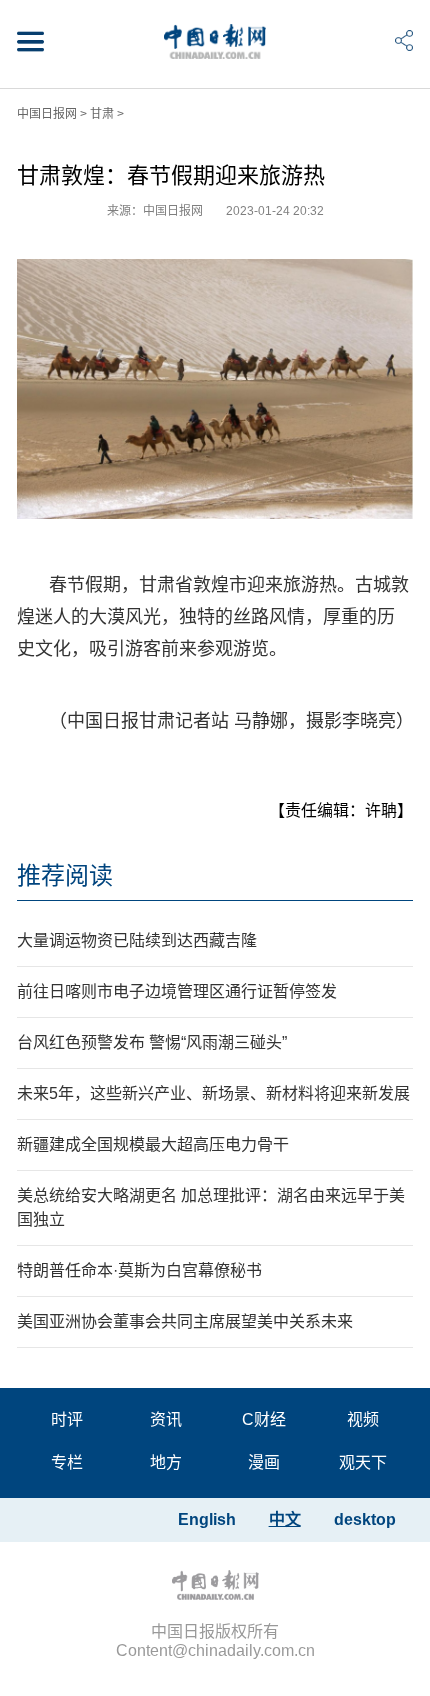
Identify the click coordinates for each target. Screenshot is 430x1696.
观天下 (363, 1462)
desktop (365, 1519)
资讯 (166, 1419)
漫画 (264, 1462)
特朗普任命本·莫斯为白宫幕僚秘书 (139, 1270)
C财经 (264, 1419)
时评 (67, 1419)
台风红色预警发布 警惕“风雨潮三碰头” (152, 1042)
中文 (285, 1519)
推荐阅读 (65, 875)
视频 (363, 1419)
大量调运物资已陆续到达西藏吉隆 (137, 940)
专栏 (67, 1462)
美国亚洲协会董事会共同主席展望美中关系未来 (185, 1321)
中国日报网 (47, 114)
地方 (166, 1462)
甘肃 (102, 114)
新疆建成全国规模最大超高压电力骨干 (153, 1144)
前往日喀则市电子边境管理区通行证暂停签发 (177, 991)
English (207, 1519)
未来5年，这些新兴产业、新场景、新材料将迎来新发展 (213, 1093)
